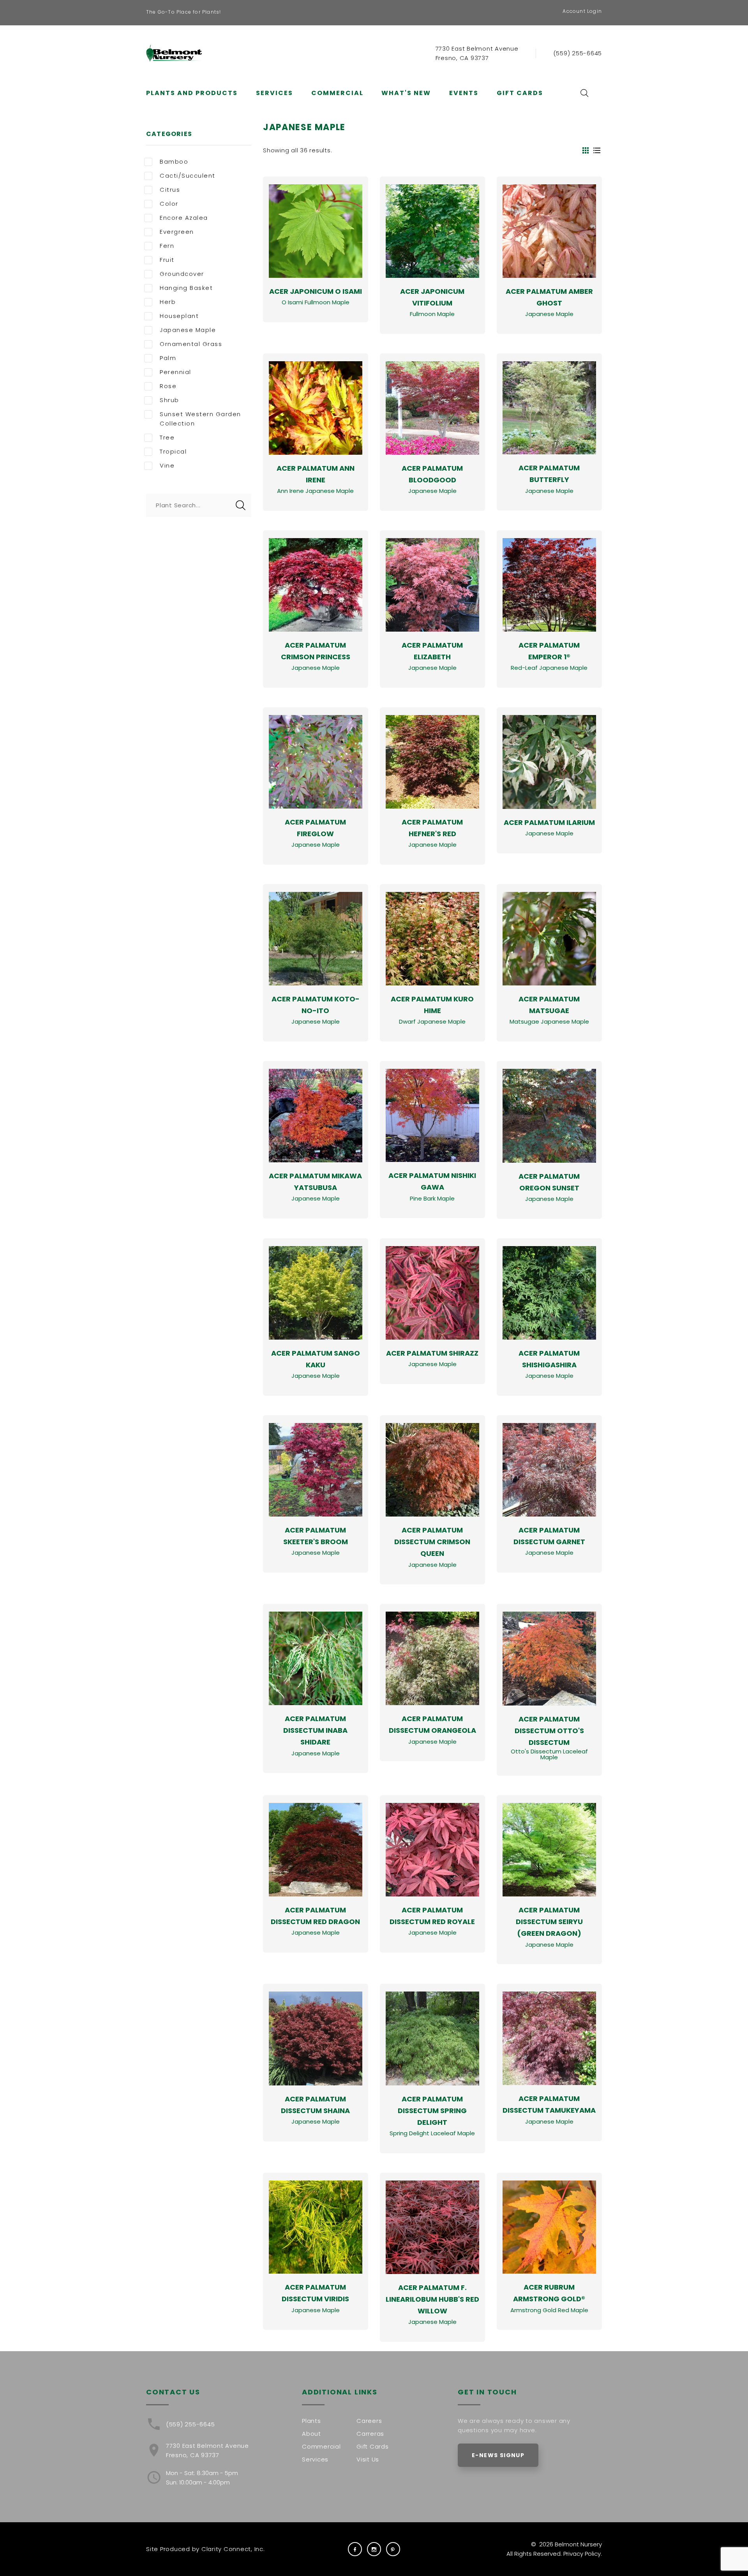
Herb (168, 302)
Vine (167, 465)
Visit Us (368, 2459)
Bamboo (174, 162)
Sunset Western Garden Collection (200, 419)
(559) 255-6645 (578, 53)
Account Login (582, 11)
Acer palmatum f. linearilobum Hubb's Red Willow (432, 2299)
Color (169, 204)
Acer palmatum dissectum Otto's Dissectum (549, 1731)
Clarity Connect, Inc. (233, 2549)
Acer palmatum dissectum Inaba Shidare (315, 1730)
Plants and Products (192, 93)
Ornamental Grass (191, 344)
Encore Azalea (184, 218)
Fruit (167, 260)
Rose (168, 386)
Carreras (370, 2434)
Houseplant (179, 316)
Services (274, 93)
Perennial (176, 372)
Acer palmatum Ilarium (549, 822)
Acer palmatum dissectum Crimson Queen (432, 1542)
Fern (167, 246)
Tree (167, 437)
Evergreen (177, 232)
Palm (168, 358)
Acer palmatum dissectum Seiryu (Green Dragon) (549, 1922)
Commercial (337, 93)
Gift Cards (520, 93)
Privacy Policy (582, 2554)
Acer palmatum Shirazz (432, 1353)
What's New (406, 93)
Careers (369, 2421)
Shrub (169, 400)
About (311, 2434)
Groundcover (182, 274)
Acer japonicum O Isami (316, 291)
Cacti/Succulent (188, 176)
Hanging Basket (186, 288)
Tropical (173, 451)
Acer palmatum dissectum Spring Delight (432, 2111)
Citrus (170, 190)
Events (464, 93)
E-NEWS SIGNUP (498, 2455)
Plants (311, 2421)
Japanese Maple (188, 330)
